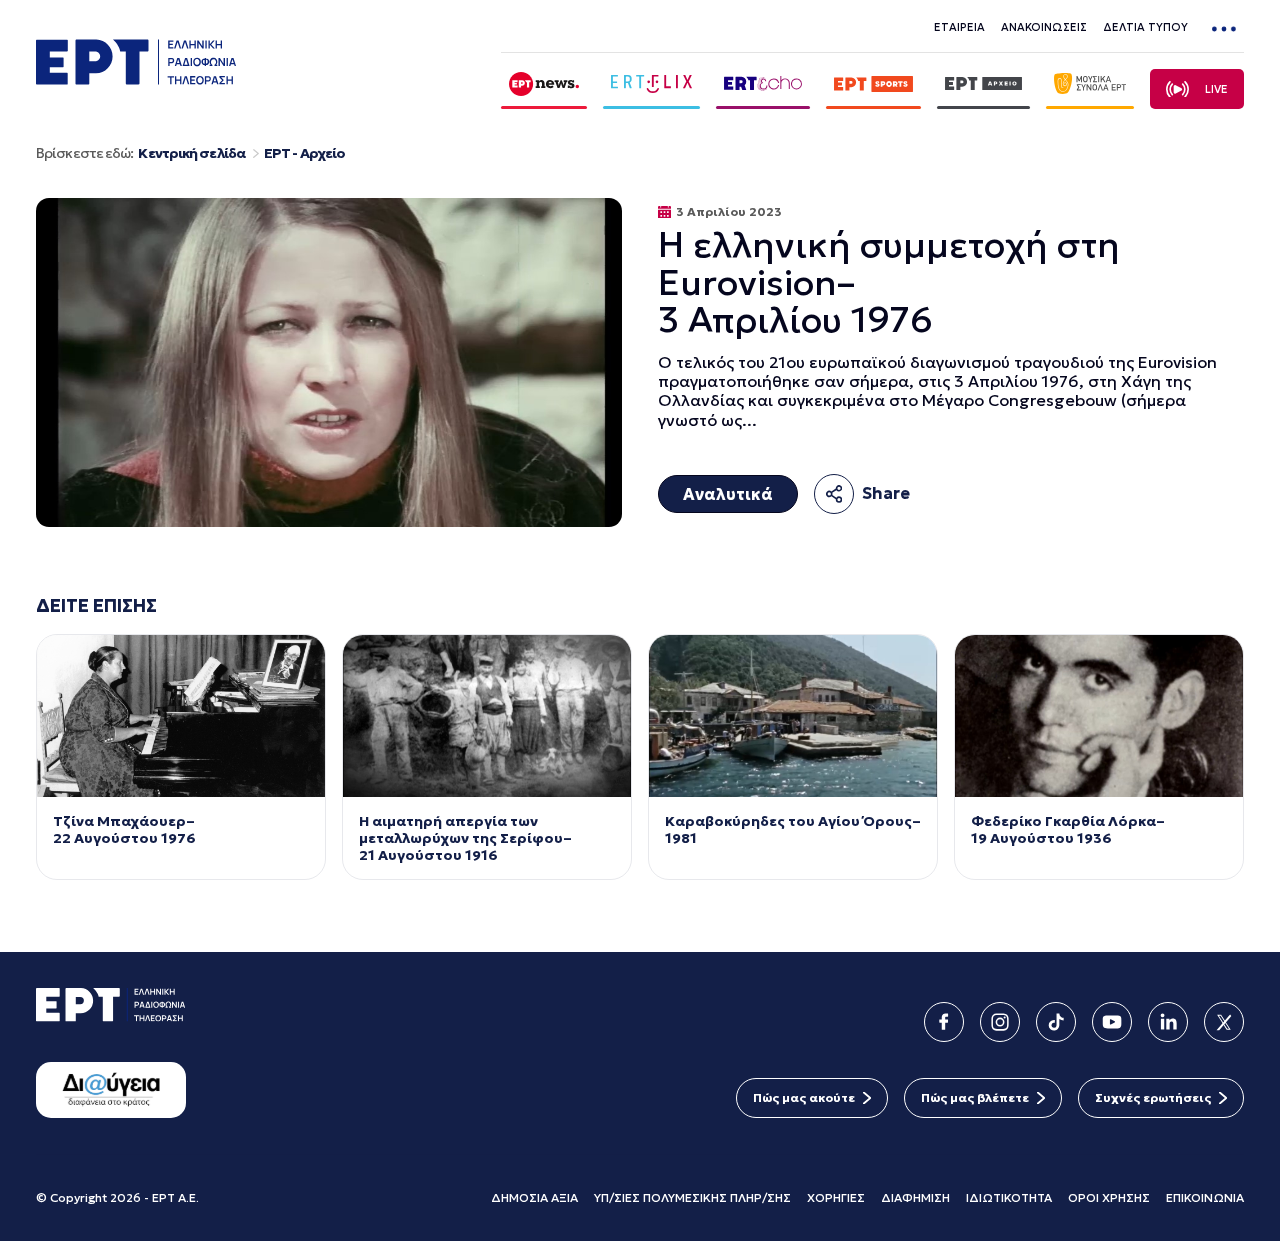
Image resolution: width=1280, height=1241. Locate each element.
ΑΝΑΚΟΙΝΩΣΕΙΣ (1044, 27)
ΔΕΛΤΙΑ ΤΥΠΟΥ (1145, 27)
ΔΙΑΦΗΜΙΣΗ (915, 1197)
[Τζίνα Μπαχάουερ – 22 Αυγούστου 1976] (181, 716)
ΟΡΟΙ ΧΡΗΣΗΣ (1109, 1197)
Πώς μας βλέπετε (975, 1097)
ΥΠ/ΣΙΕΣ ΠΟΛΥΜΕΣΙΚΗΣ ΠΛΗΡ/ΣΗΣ (692, 1197)
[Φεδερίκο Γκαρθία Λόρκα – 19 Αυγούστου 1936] (1099, 716)
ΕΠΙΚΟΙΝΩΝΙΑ (1205, 1197)
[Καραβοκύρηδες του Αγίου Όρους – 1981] (793, 716)
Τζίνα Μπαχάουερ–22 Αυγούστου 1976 (124, 830)
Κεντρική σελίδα (191, 153)
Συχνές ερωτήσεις (1153, 1097)
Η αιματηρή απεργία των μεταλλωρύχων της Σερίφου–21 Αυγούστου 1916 (465, 838)
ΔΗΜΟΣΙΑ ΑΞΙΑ (534, 1197)
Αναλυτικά (728, 494)
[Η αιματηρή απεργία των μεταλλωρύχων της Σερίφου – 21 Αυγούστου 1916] (487, 716)
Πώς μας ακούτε (804, 1097)
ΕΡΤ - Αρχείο (304, 153)
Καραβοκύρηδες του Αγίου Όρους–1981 (793, 830)
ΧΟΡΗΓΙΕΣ (836, 1197)
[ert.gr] (136, 79)
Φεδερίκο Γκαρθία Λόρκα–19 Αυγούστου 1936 (1068, 830)
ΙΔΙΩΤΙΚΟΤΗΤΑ (1009, 1197)
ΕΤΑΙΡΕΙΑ (959, 27)
